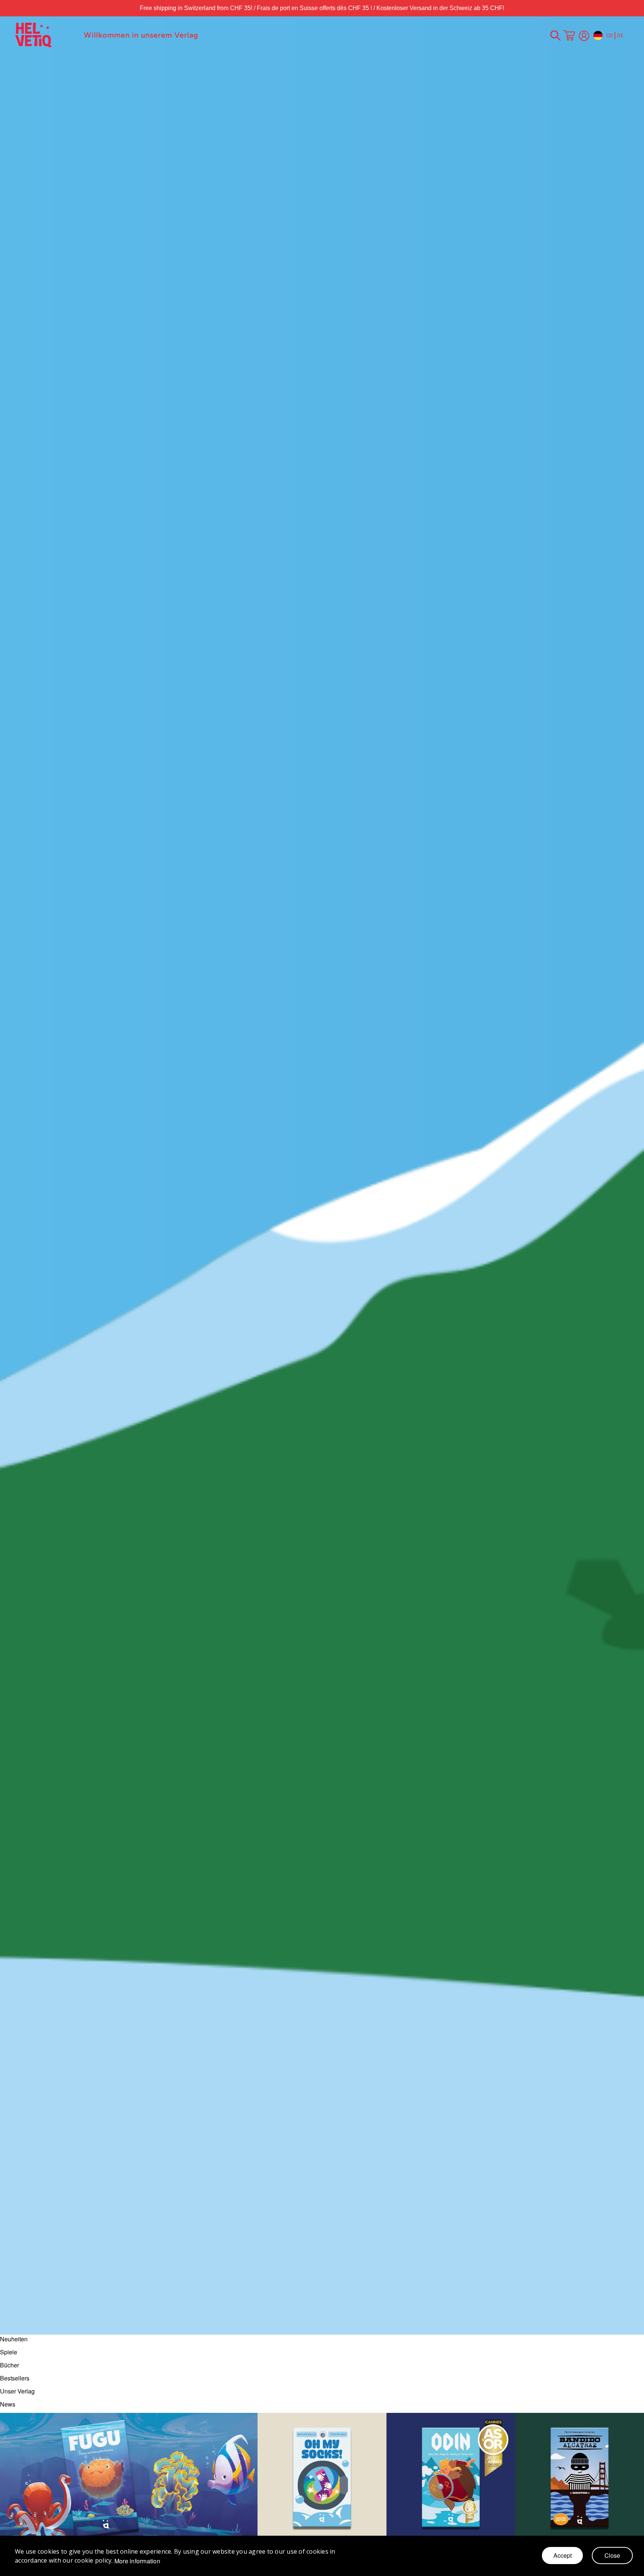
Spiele (9, 2352)
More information (137, 2561)
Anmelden (584, 36)
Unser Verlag (17, 2391)
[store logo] (46, 35)
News (8, 2404)
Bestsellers (15, 2378)
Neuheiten (14, 2339)
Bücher (10, 2365)
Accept (563, 2555)
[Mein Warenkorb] (569, 36)
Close (612, 2555)
